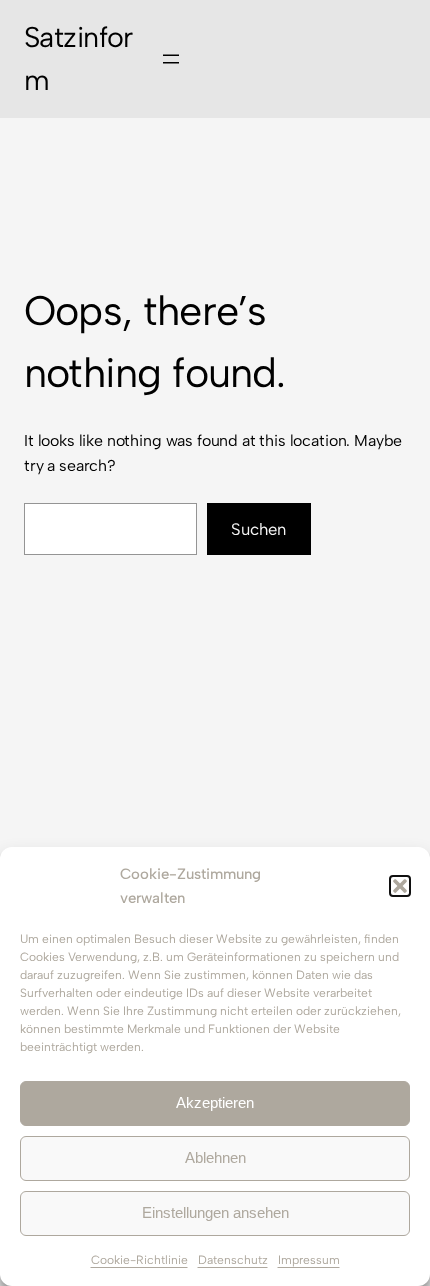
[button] (400, 886)
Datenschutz (233, 1260)
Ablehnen (215, 1157)
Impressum (309, 1260)
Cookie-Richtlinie (139, 1260)
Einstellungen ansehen (215, 1212)
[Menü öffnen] (171, 59)
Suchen (258, 529)
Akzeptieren (215, 1102)
